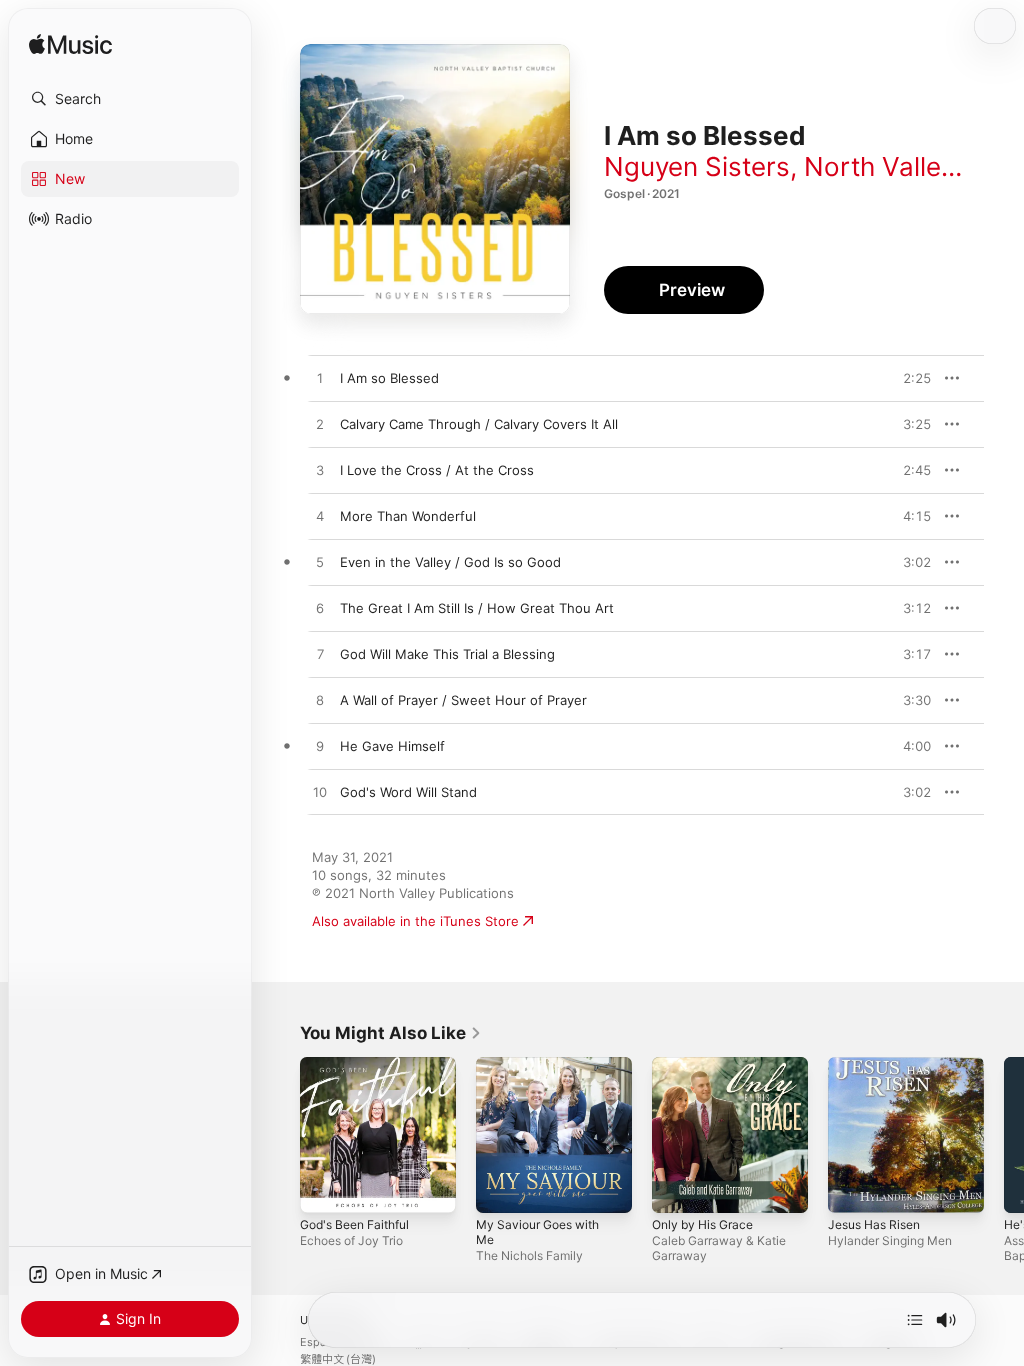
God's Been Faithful (354, 1224)
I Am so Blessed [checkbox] (389, 378)
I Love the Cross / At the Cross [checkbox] (437, 470)
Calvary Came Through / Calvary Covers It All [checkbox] (479, 424)
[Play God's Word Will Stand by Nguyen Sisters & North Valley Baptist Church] (320, 793)
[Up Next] (915, 1320)
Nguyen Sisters (697, 166)
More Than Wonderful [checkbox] (408, 516)
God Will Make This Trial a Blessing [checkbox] (447, 654)
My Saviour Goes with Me (537, 1232)
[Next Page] (1004, 1135)
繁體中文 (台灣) (338, 1359)
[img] (70, 45)
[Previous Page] (280, 1135)
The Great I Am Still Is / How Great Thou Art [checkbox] (477, 608)
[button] (130, 99)
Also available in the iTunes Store (415, 921)
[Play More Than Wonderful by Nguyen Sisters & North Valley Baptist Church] (320, 517)
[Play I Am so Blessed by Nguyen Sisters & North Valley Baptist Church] (320, 379)
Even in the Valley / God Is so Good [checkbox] (450, 562)
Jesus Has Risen (874, 1224)
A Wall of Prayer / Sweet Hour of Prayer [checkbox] (463, 700)
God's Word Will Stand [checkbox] (408, 792)
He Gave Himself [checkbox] (392, 746)
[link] (391, 1033)
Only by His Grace (702, 1224)
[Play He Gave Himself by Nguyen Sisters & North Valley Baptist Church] (320, 747)
